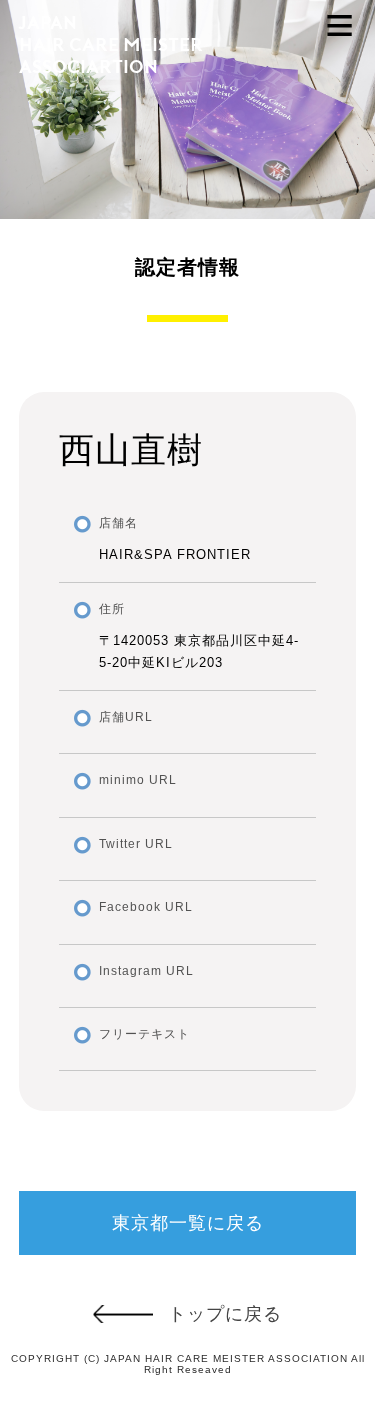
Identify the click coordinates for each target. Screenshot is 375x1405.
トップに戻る (225, 1314)
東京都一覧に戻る (188, 1223)
